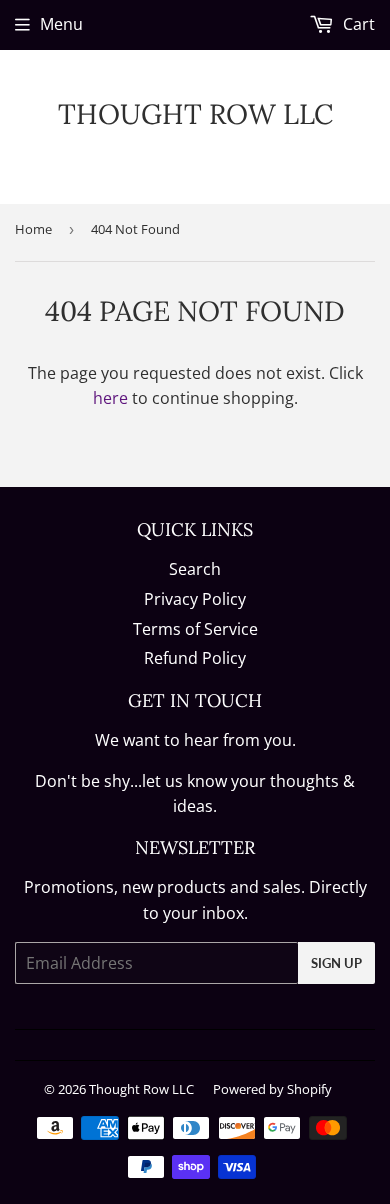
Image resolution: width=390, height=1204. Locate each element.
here (110, 398)
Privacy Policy (195, 599)
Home (33, 229)
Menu (61, 24)
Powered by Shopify (272, 1089)
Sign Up (336, 963)
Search (195, 569)
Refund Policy (195, 658)
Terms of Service (195, 629)
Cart (357, 24)
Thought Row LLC (195, 114)
